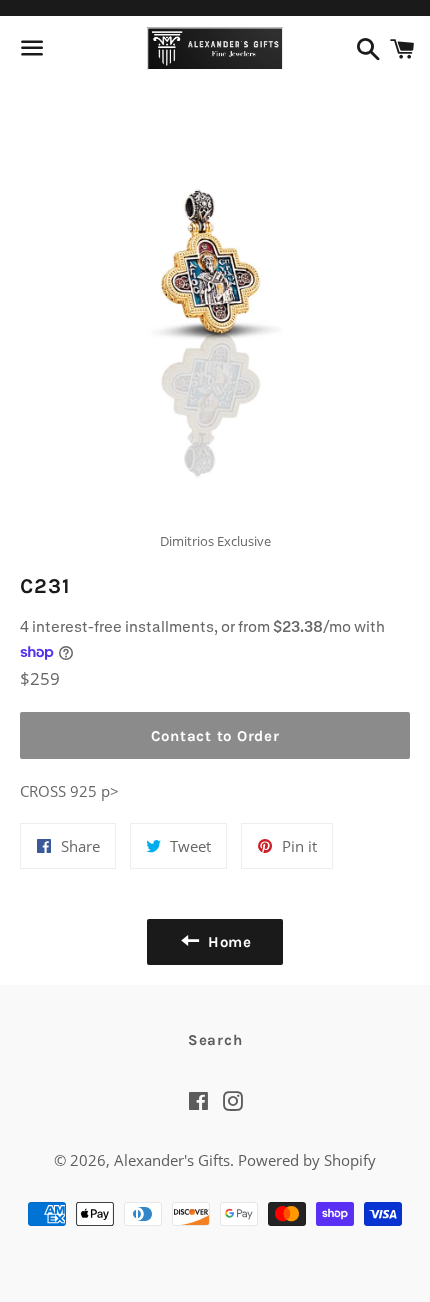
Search (215, 1040)
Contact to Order (215, 736)
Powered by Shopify (307, 1160)
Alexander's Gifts (172, 1160)
